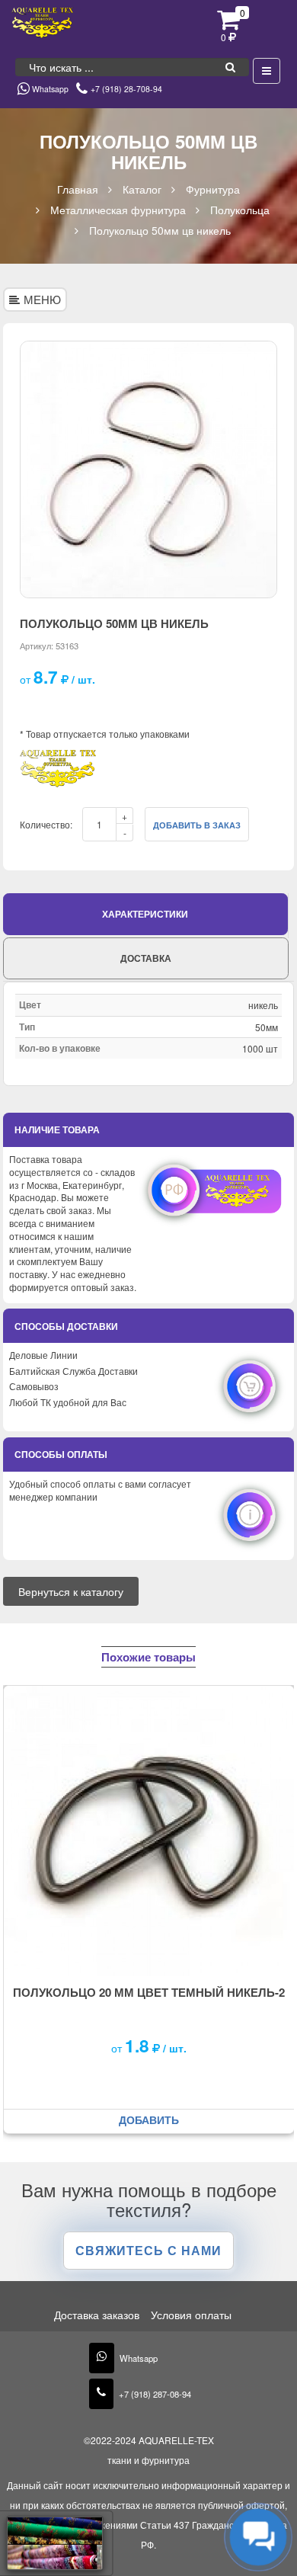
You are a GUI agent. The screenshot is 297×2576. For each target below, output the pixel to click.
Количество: (46, 824)
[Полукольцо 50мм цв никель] (148, 469)
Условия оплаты (191, 2315)
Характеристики (145, 914)
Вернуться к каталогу (71, 1591)
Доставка (146, 958)
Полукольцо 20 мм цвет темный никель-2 (149, 1992)
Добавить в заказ (197, 825)
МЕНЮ (42, 299)
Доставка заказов (97, 2315)
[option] (148, 469)
